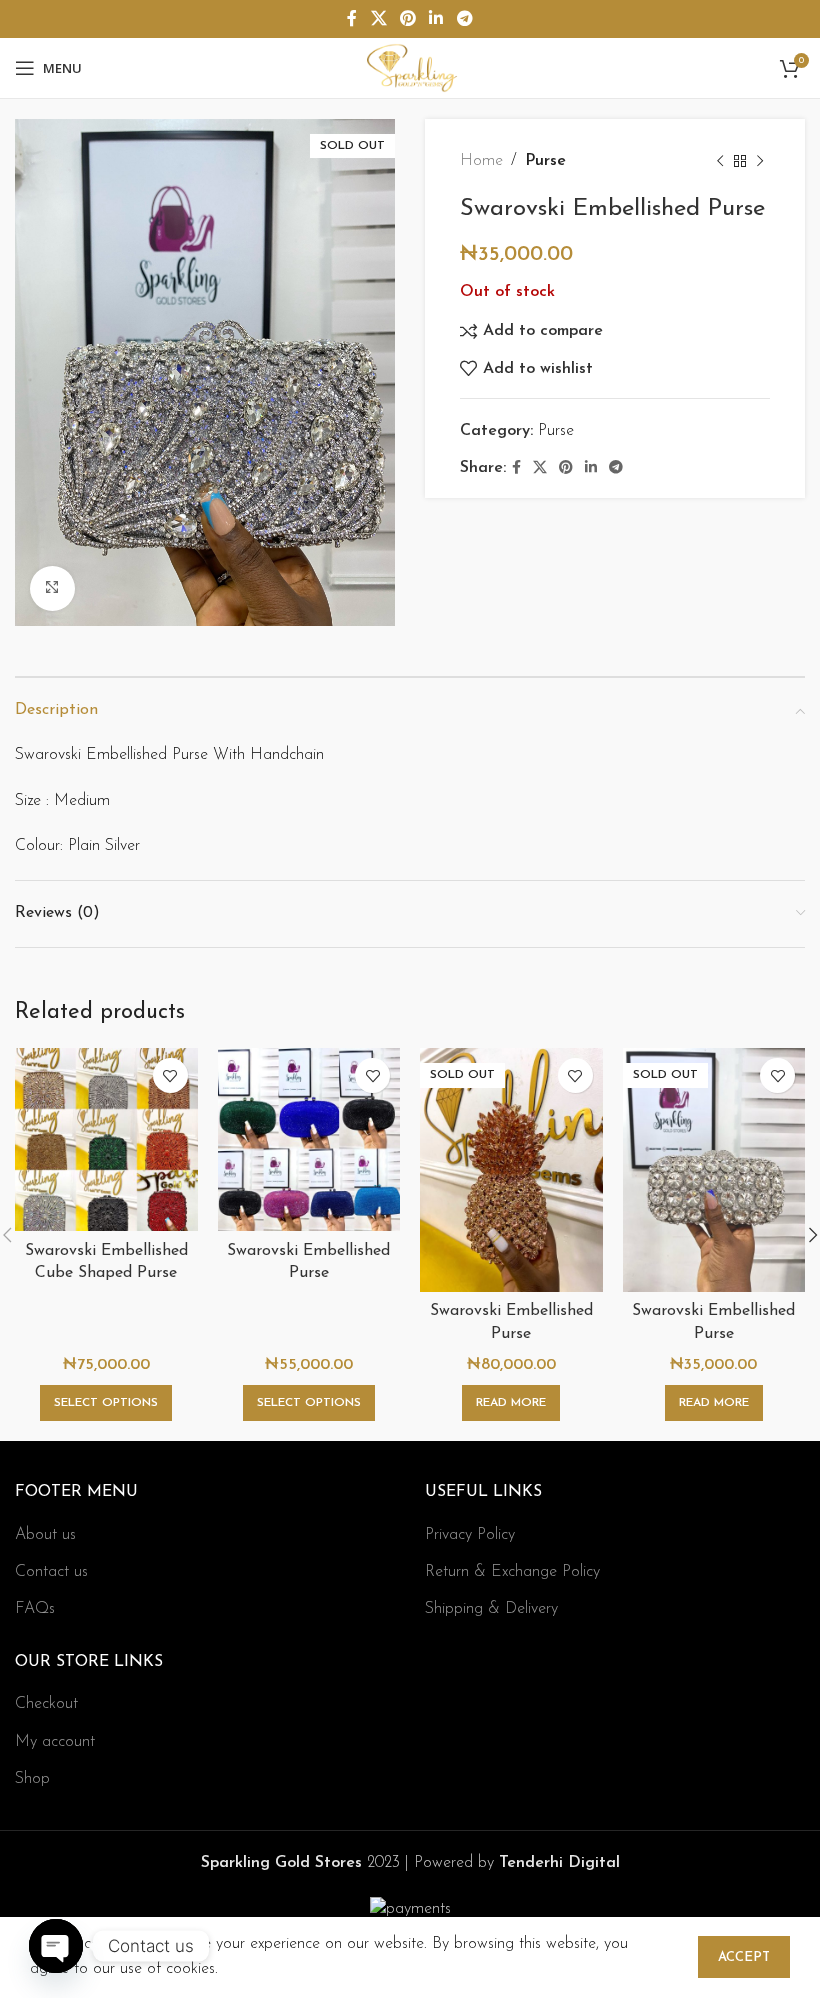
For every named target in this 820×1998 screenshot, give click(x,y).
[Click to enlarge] (52, 588)
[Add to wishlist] (170, 1075)
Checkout (46, 1704)
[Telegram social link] (464, 19)
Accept (744, 1957)
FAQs (35, 1609)
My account (55, 1742)
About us (45, 1535)
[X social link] (378, 19)
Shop (32, 1779)
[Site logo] (410, 67)
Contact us (51, 1572)
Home (481, 161)
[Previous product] (720, 162)
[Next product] (760, 162)
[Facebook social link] (352, 19)
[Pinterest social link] (407, 19)
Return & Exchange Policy (512, 1572)
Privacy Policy (470, 1535)
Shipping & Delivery (491, 1609)
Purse (545, 161)
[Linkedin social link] (436, 19)
